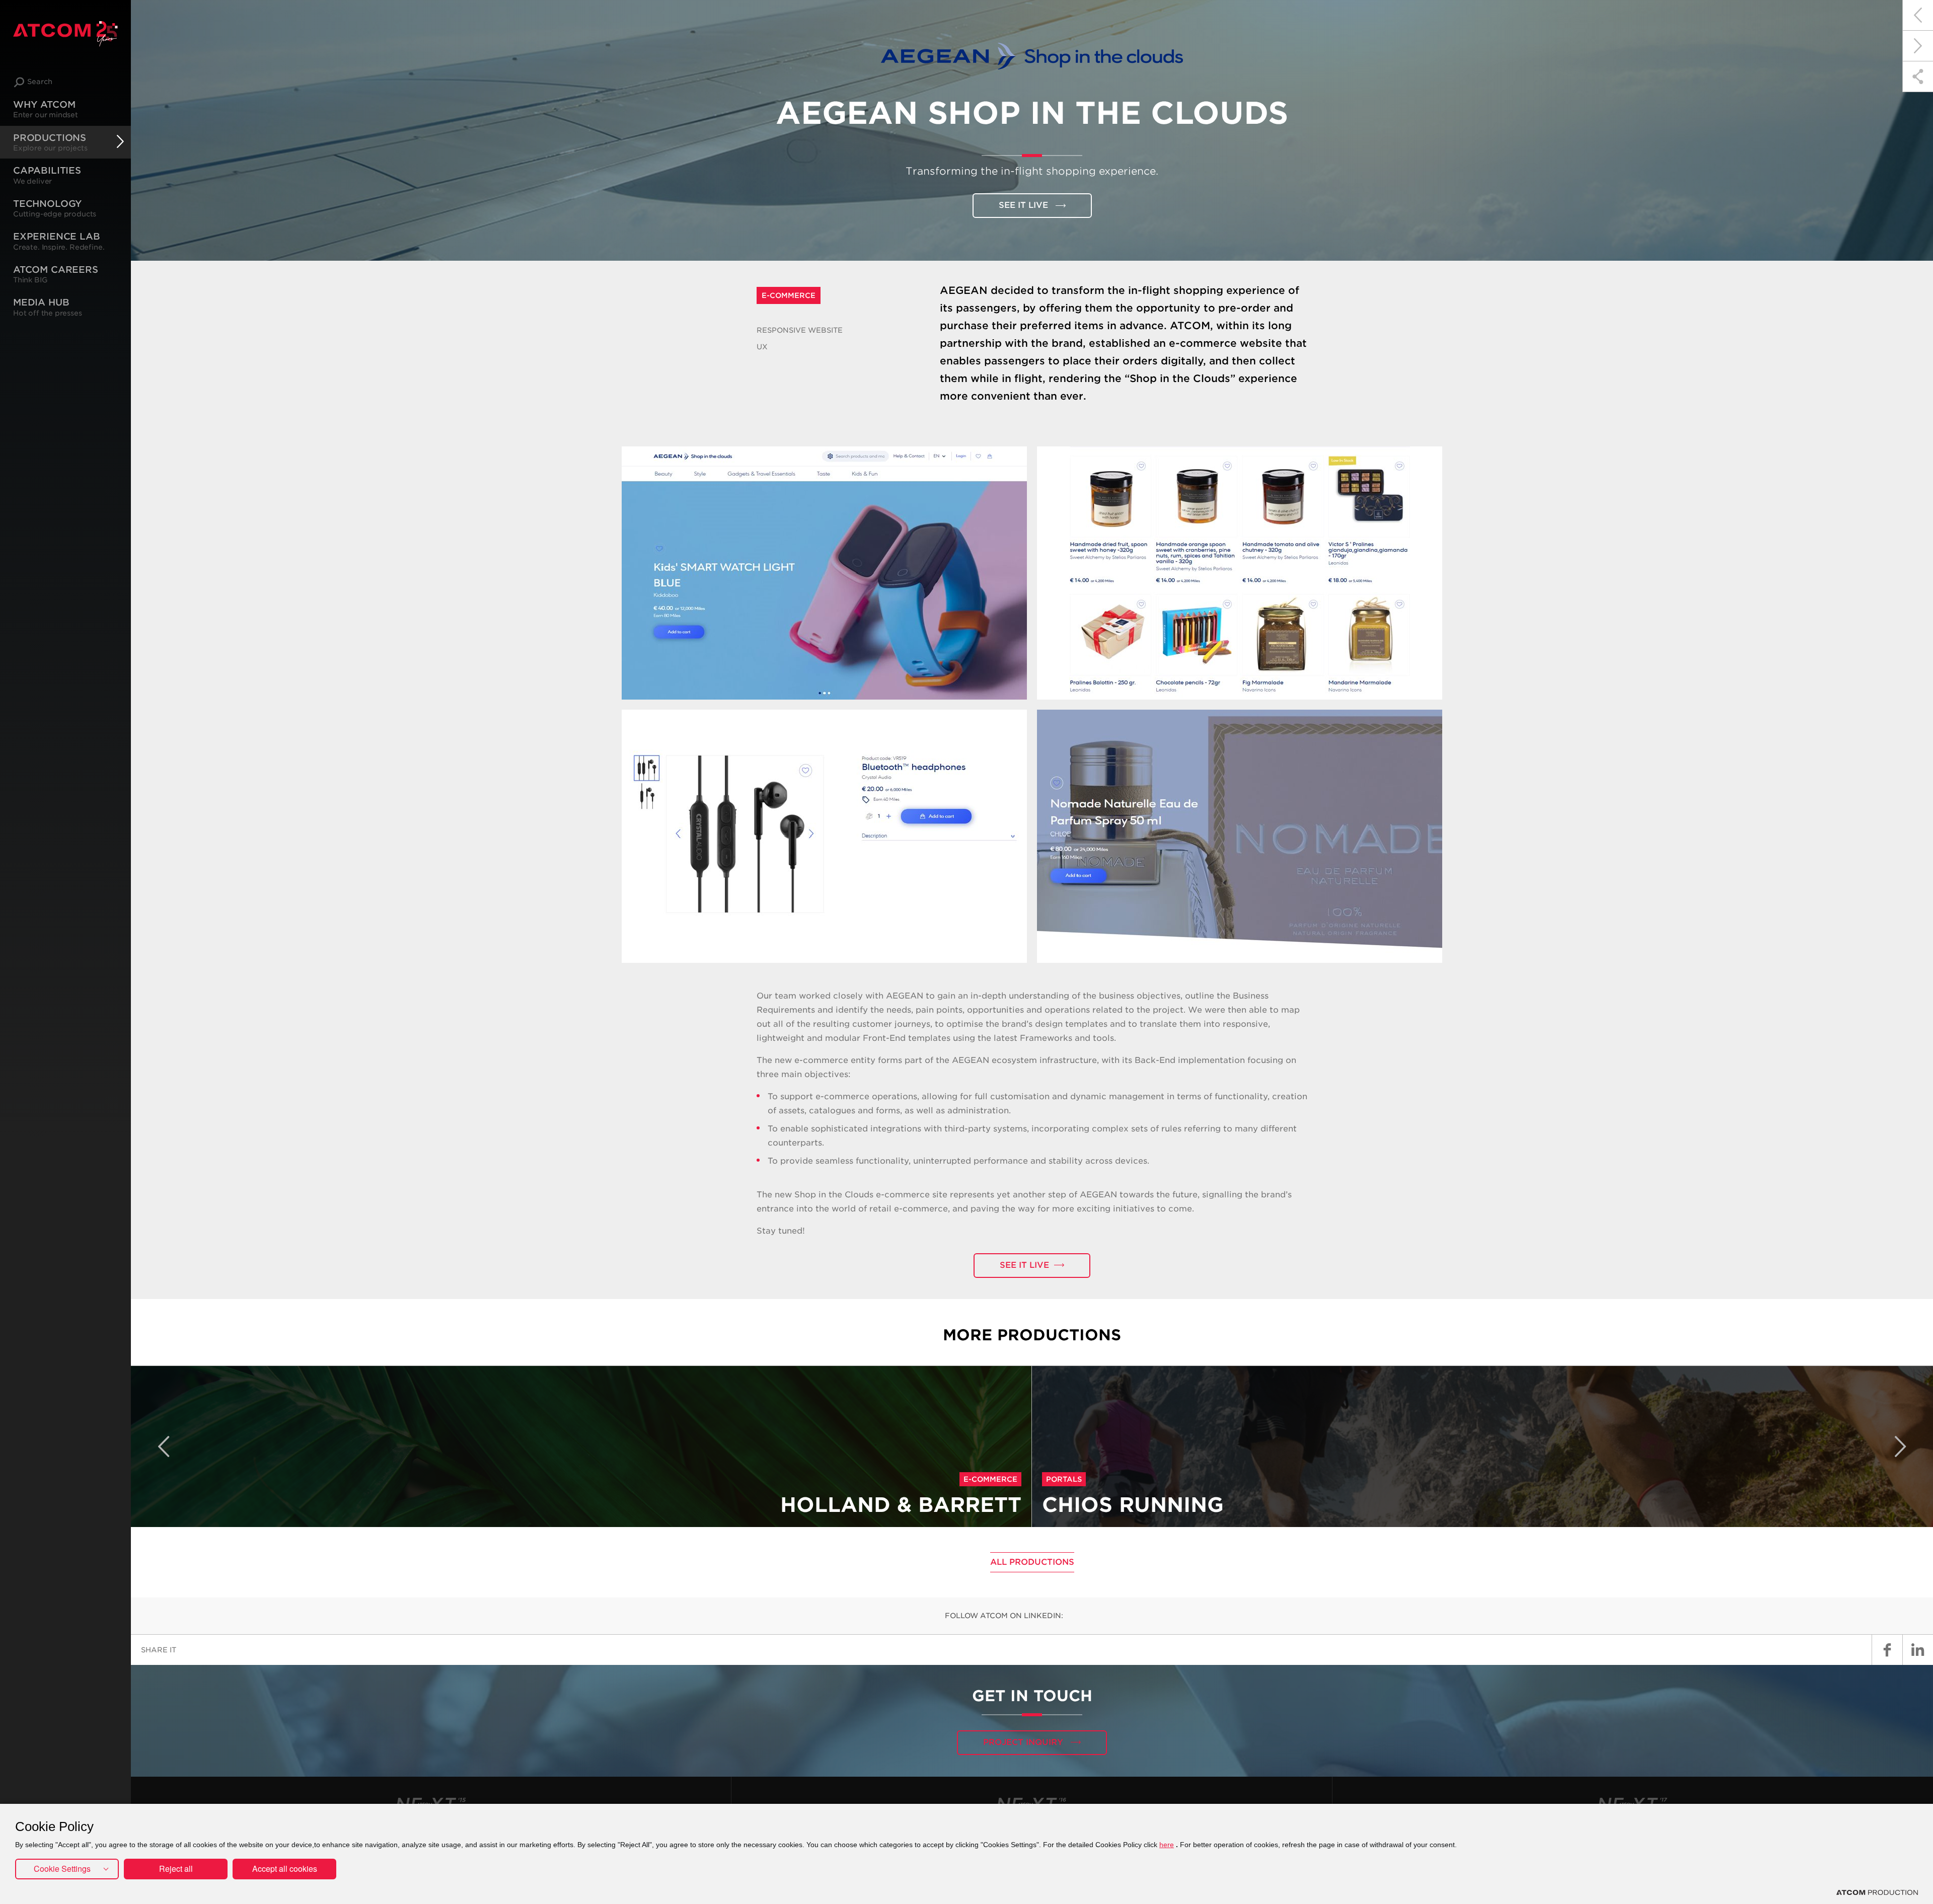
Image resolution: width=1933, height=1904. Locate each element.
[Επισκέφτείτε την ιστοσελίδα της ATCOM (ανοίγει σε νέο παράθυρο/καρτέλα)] (1877, 1892)
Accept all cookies (285, 1869)
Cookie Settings (62, 1869)
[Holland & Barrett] (1918, 15)
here (1167, 1845)
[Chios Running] (1918, 46)
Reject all (176, 1869)
